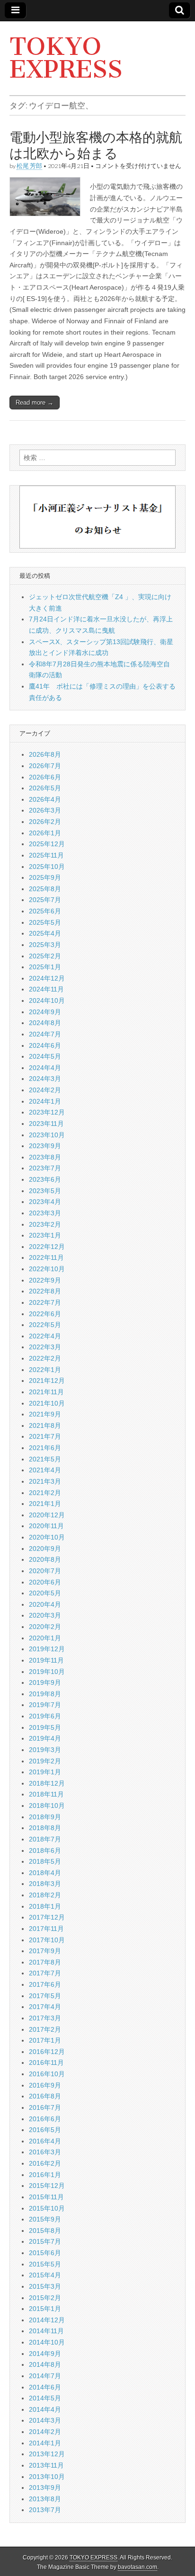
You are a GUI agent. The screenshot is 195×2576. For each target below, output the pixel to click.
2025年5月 (45, 922)
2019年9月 (45, 1682)
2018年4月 (45, 1873)
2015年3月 (45, 2286)
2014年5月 (45, 2398)
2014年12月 (47, 2320)
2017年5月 (45, 1996)
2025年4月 (45, 933)
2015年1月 (45, 2309)
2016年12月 (47, 2052)
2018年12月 (47, 1783)
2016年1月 (45, 2175)
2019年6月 (45, 1716)
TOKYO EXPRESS (66, 58)
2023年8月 (45, 1157)
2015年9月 (45, 2219)
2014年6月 (45, 2387)
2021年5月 (45, 1459)
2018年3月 (45, 1884)
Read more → (35, 403)
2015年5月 (45, 2264)
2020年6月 (45, 1582)
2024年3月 (45, 1079)
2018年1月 (45, 1906)
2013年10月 (47, 2477)
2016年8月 (45, 2096)
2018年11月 (46, 1794)
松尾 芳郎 (29, 166)
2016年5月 (45, 2130)
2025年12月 (47, 844)
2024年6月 (45, 1045)
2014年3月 (45, 2420)
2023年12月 (47, 1112)
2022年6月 (45, 1314)
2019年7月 (45, 1705)
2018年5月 (45, 1861)
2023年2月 (45, 1224)
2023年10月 (47, 1135)
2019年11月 (46, 1660)
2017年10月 (47, 1940)
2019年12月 (47, 1649)
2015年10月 (47, 2208)
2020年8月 (45, 1559)
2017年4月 (45, 2007)
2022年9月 (45, 1280)
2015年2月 (45, 2298)
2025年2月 (45, 956)
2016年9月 (45, 2085)
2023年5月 (45, 1191)
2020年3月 (45, 1615)
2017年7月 (45, 1973)
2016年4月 (45, 2141)
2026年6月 (45, 777)
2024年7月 (45, 1034)
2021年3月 (45, 1481)
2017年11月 (46, 1929)
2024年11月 (46, 989)
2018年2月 (45, 1895)
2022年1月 (45, 1370)
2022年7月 (45, 1302)
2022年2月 (45, 1358)
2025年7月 (45, 900)
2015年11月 (46, 2197)
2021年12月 (47, 1381)
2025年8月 (45, 889)
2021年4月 (45, 1470)
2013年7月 (45, 2510)
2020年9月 (45, 1549)
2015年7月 (45, 2241)
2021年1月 (45, 1504)
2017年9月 (45, 1951)
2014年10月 (47, 2342)
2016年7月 (45, 2107)
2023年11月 (46, 1124)
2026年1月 (45, 833)
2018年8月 (45, 1828)
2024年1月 (45, 1101)
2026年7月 (45, 766)
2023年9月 (45, 1146)
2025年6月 (45, 911)
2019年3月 (45, 1750)
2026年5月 (45, 788)
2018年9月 (45, 1817)
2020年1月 (45, 1638)
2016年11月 (46, 2063)
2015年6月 (45, 2253)
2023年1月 (45, 1235)
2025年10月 (47, 867)
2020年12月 (47, 1515)
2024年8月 (45, 1023)
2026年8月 (45, 754)
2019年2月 (45, 1761)
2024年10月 (47, 1000)
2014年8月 (45, 2364)
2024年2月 (45, 1090)
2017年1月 (45, 2040)
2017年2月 (45, 2029)
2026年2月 (45, 822)
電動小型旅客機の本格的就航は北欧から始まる (96, 145)
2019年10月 (47, 1672)
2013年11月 (46, 2465)
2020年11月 (46, 1526)
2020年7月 (45, 1571)
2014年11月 (46, 2331)
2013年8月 (45, 2499)
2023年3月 (45, 1213)
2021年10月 (47, 1403)
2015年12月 (47, 2186)
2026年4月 (45, 799)
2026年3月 (45, 810)
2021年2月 (45, 1493)
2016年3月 (45, 2152)
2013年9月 (45, 2487)
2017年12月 (47, 1917)
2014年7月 (45, 2376)
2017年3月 (45, 2018)
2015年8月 (45, 2231)
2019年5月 (45, 1727)
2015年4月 (45, 2275)
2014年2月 (45, 2432)
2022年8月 (45, 1291)
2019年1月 (45, 1772)
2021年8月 (45, 1425)
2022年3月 (45, 1347)
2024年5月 (45, 1056)
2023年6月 (45, 1179)
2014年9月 (45, 2354)
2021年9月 (45, 1414)
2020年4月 (45, 1604)
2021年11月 (46, 1392)
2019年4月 (45, 1738)
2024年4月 (45, 1068)
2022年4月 (45, 1336)
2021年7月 (45, 1436)
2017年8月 (45, 1962)
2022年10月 (47, 1269)
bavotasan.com (137, 2567)
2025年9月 (45, 877)
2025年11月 (46, 855)
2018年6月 (45, 1850)
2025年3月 (45, 945)
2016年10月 (47, 2074)
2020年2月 (45, 1627)
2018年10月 (47, 1806)
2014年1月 (45, 2443)
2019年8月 (45, 1694)
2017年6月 (45, 1984)
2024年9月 (45, 1012)
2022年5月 (45, 1325)
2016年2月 (45, 2163)
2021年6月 (45, 1448)
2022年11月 (46, 1257)
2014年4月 (45, 2409)
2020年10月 (47, 1537)
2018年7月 (45, 1839)
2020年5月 (45, 1593)
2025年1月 (45, 967)
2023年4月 (45, 1202)
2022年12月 (47, 1247)
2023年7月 (45, 1168)
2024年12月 (47, 978)
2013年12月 (47, 2454)
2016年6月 (45, 2119)
